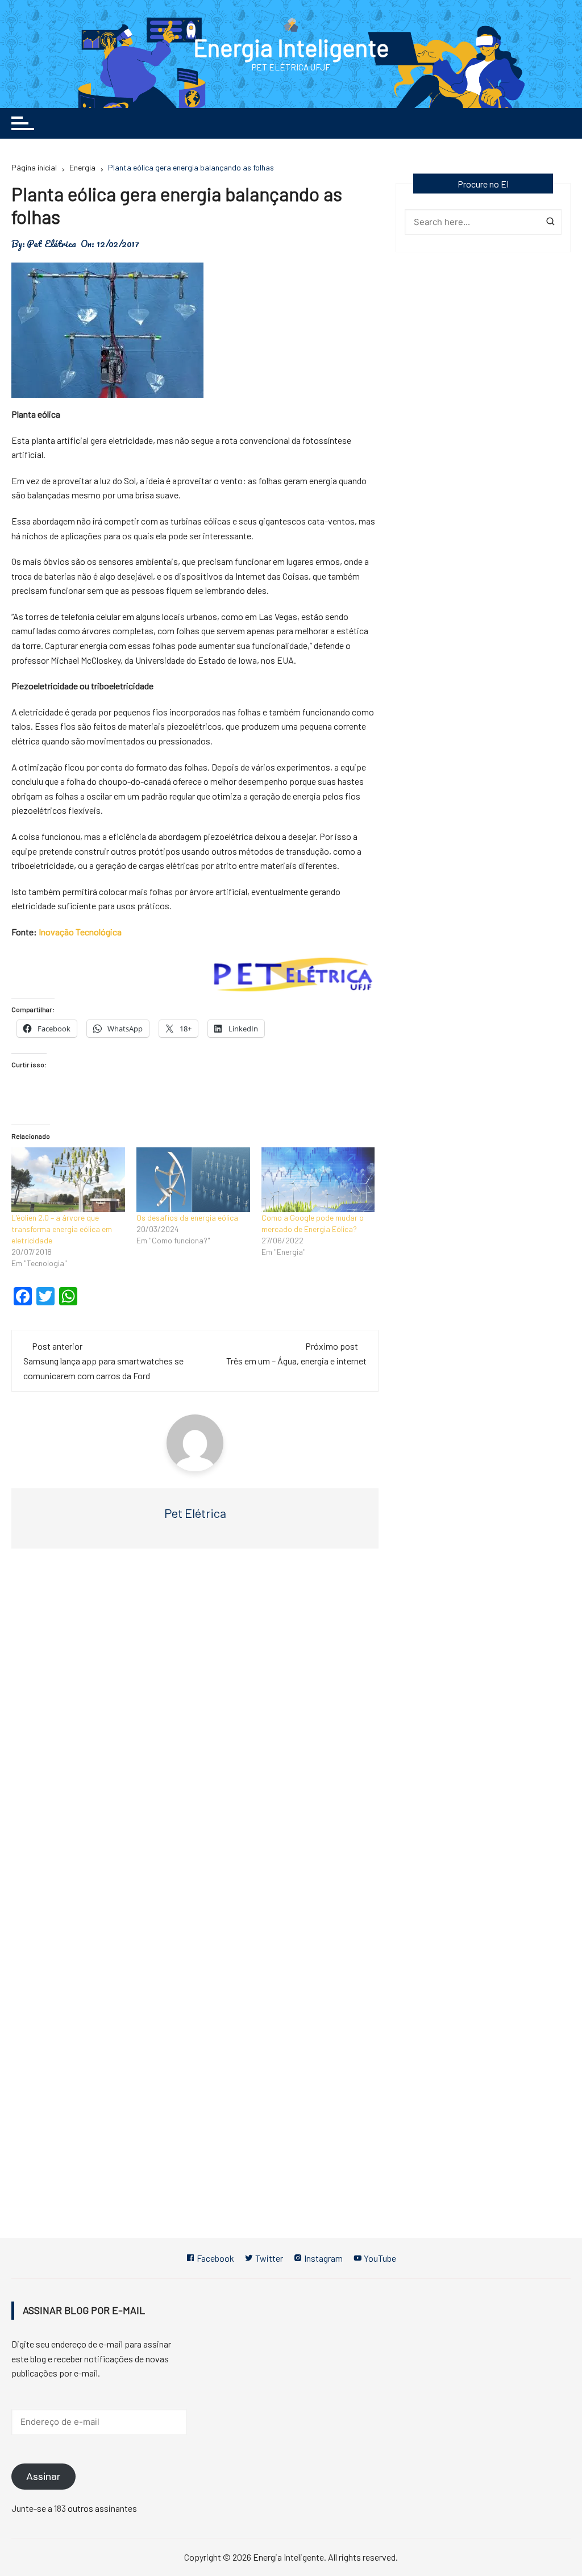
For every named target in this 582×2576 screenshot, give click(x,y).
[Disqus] (195, 1728)
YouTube (379, 2258)
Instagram (323, 2258)
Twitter (268, 2258)
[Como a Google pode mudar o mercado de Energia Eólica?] (318, 1180)
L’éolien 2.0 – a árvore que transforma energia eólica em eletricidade (62, 1229)
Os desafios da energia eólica (187, 1218)
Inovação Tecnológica (80, 932)
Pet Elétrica (51, 244)
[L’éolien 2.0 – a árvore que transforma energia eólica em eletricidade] (68, 1180)
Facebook (215, 2258)
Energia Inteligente (291, 47)
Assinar (43, 2477)
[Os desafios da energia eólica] (193, 1180)
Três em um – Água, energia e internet (296, 1361)
